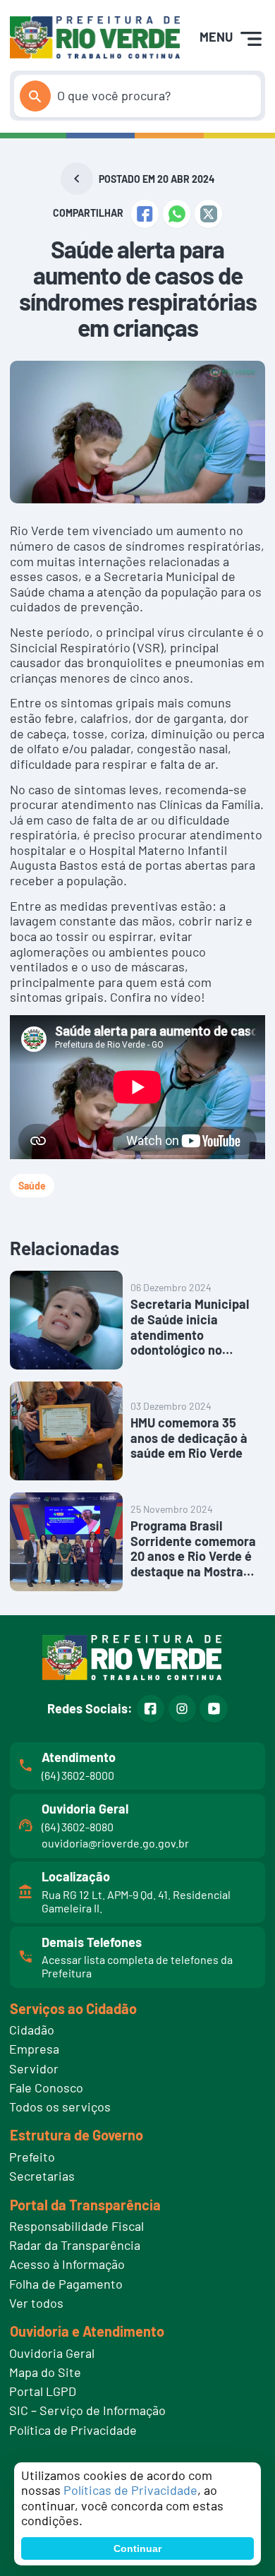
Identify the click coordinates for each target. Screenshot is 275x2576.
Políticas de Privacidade (130, 2490)
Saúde (32, 1186)
